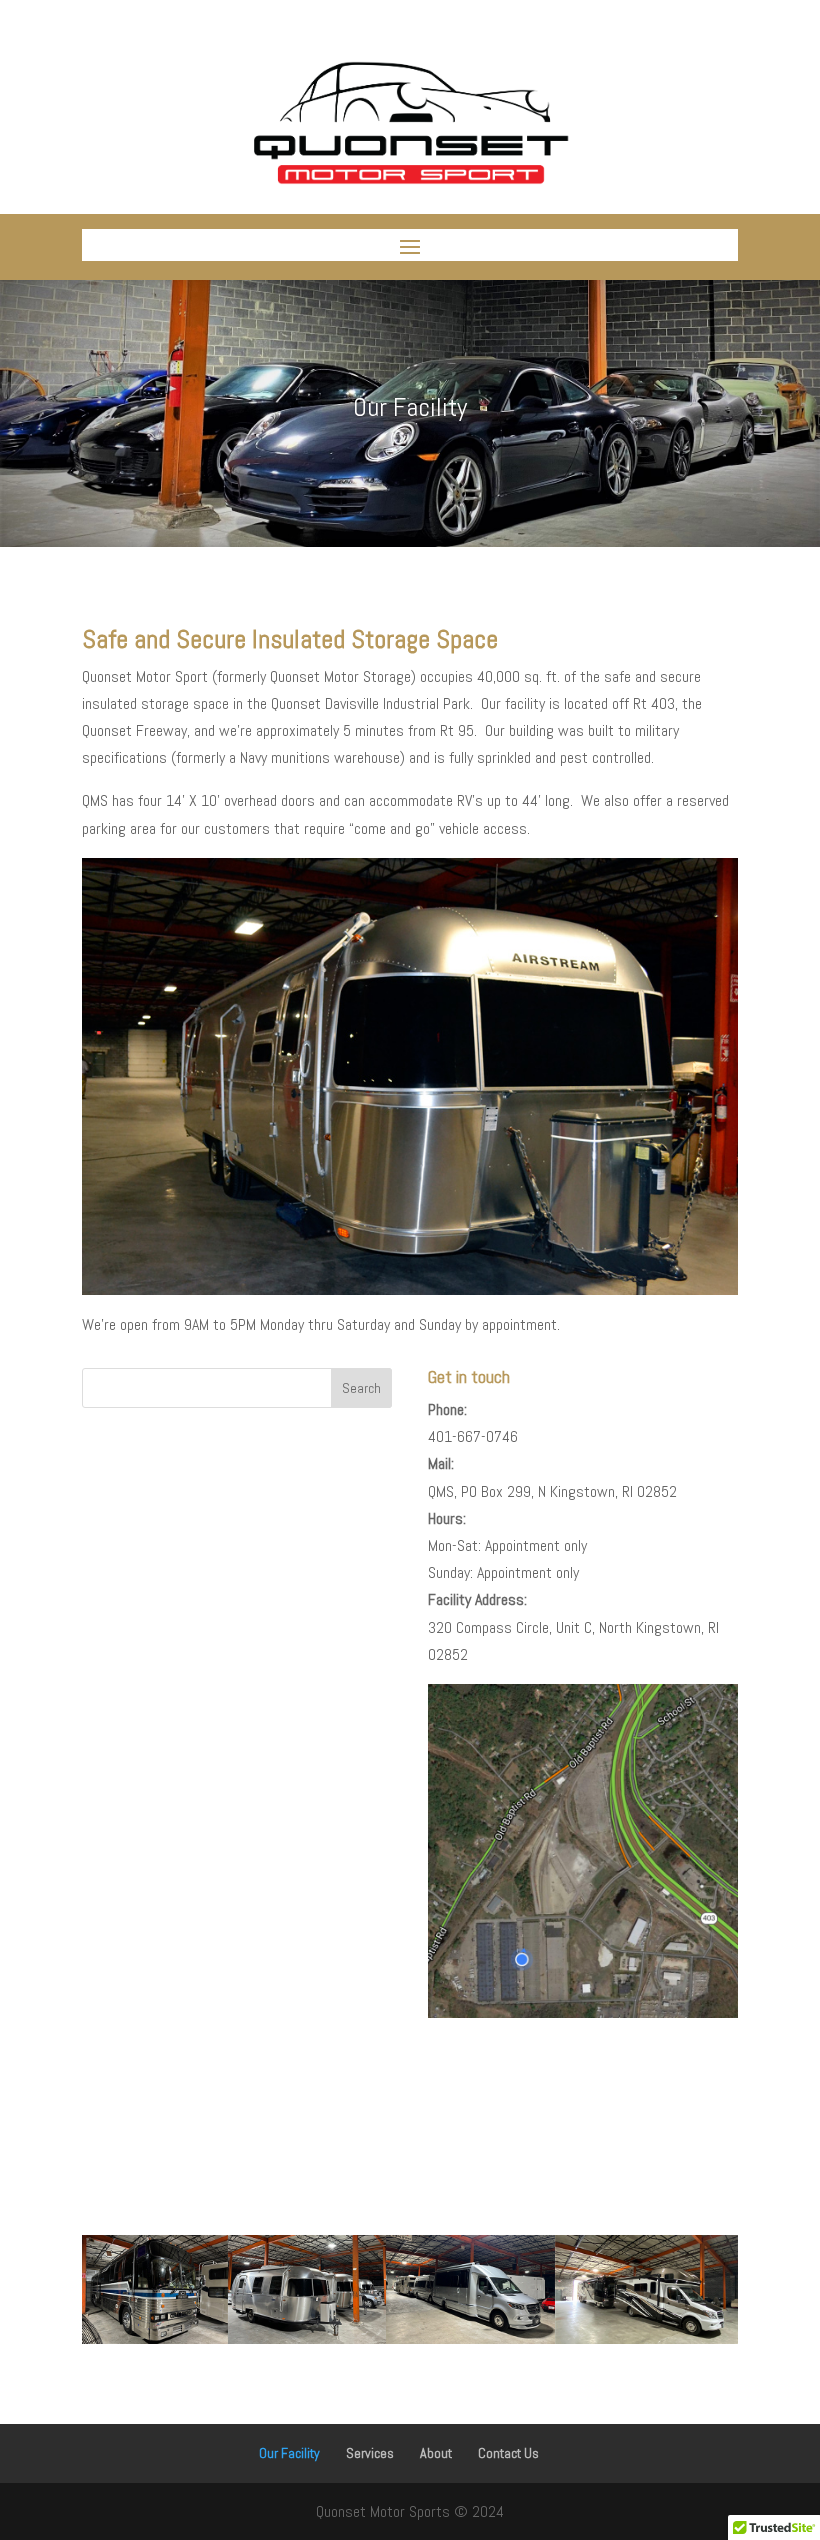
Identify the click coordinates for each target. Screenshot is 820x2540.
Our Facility (289, 2453)
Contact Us (508, 2453)
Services (370, 2453)
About (436, 2453)
